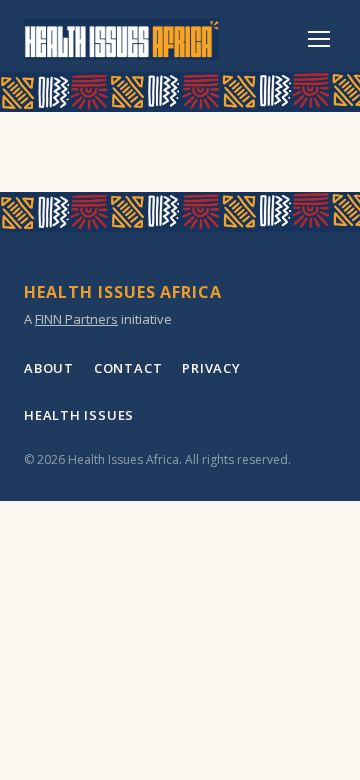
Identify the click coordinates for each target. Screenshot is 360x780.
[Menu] (319, 39)
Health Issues (79, 415)
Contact (128, 368)
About (49, 368)
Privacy (211, 368)
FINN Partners (76, 319)
